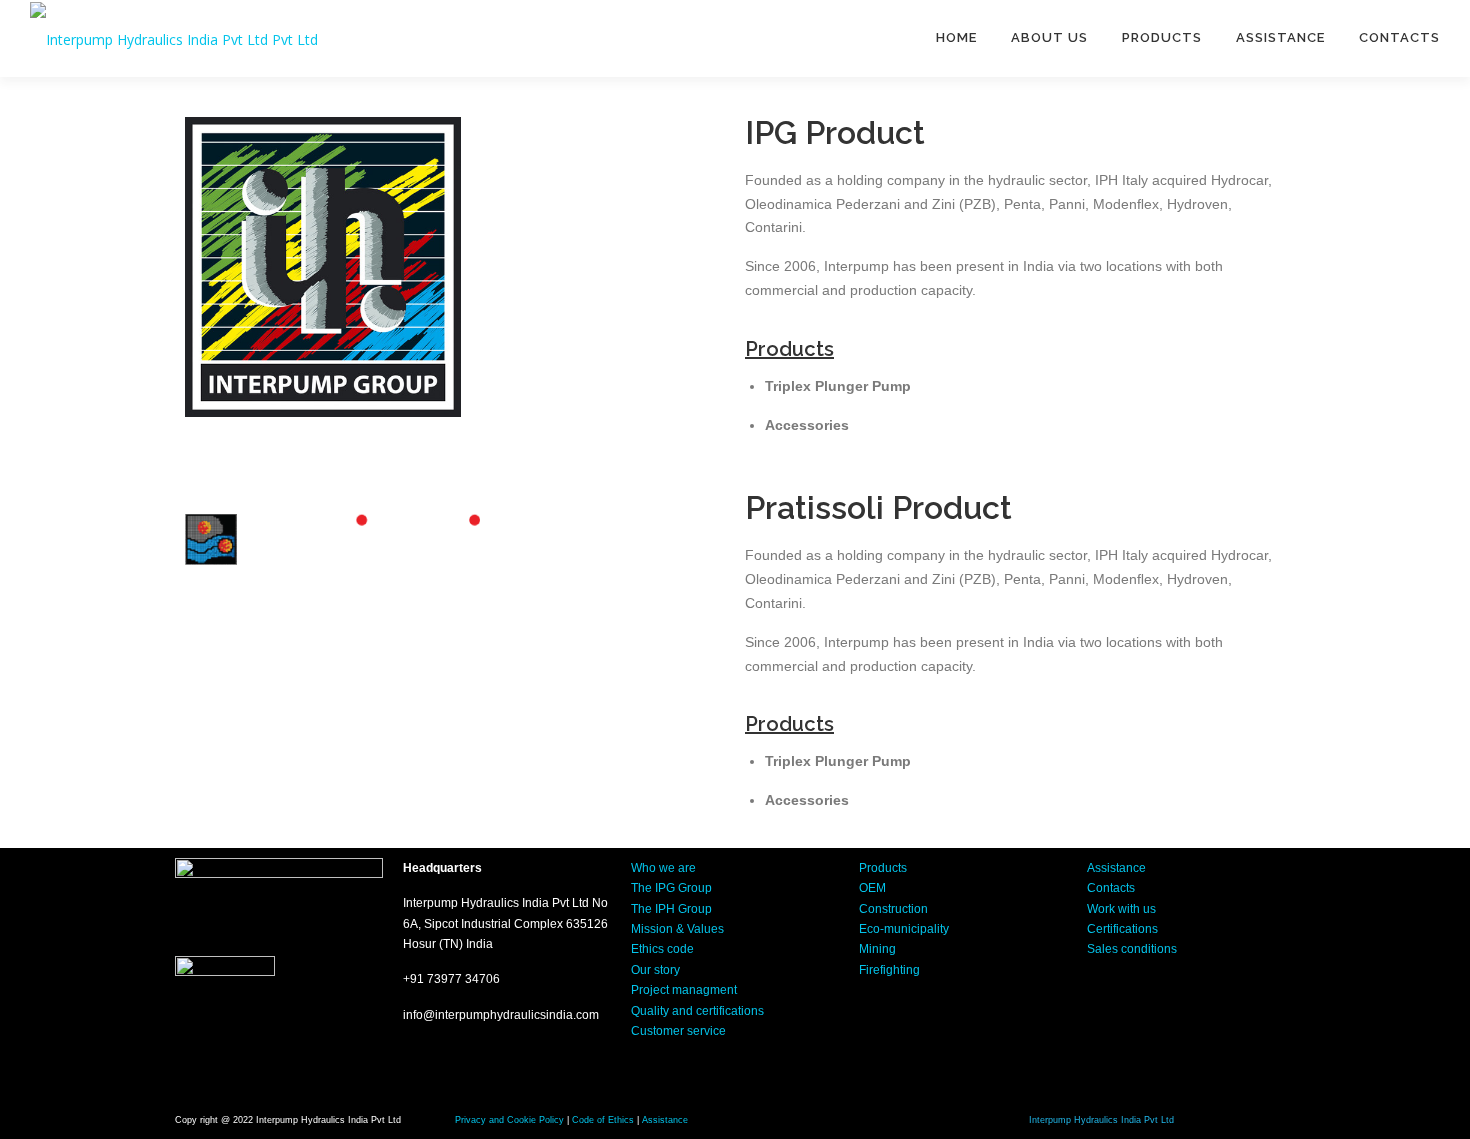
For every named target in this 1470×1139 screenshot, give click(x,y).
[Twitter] (1171, 1005)
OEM (872, 888)
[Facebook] (1112, 1005)
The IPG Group (671, 888)
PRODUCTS (1162, 37)
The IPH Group (671, 909)
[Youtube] (1230, 1005)
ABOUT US (1049, 37)
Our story (655, 970)
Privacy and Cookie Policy (509, 1120)
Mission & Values (677, 929)
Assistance (1116, 868)
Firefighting (889, 970)
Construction (893, 909)
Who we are (663, 868)
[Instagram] (1112, 1062)
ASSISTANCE (1280, 37)
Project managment (684, 990)
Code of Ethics (603, 1120)
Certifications (1122, 929)
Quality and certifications (697, 1011)
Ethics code (662, 949)
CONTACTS (1399, 37)
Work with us (1121, 909)
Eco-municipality (904, 929)
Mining (877, 949)
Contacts (1111, 888)
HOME (956, 37)
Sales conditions (1132, 949)
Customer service (678, 1031)
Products (883, 868)
